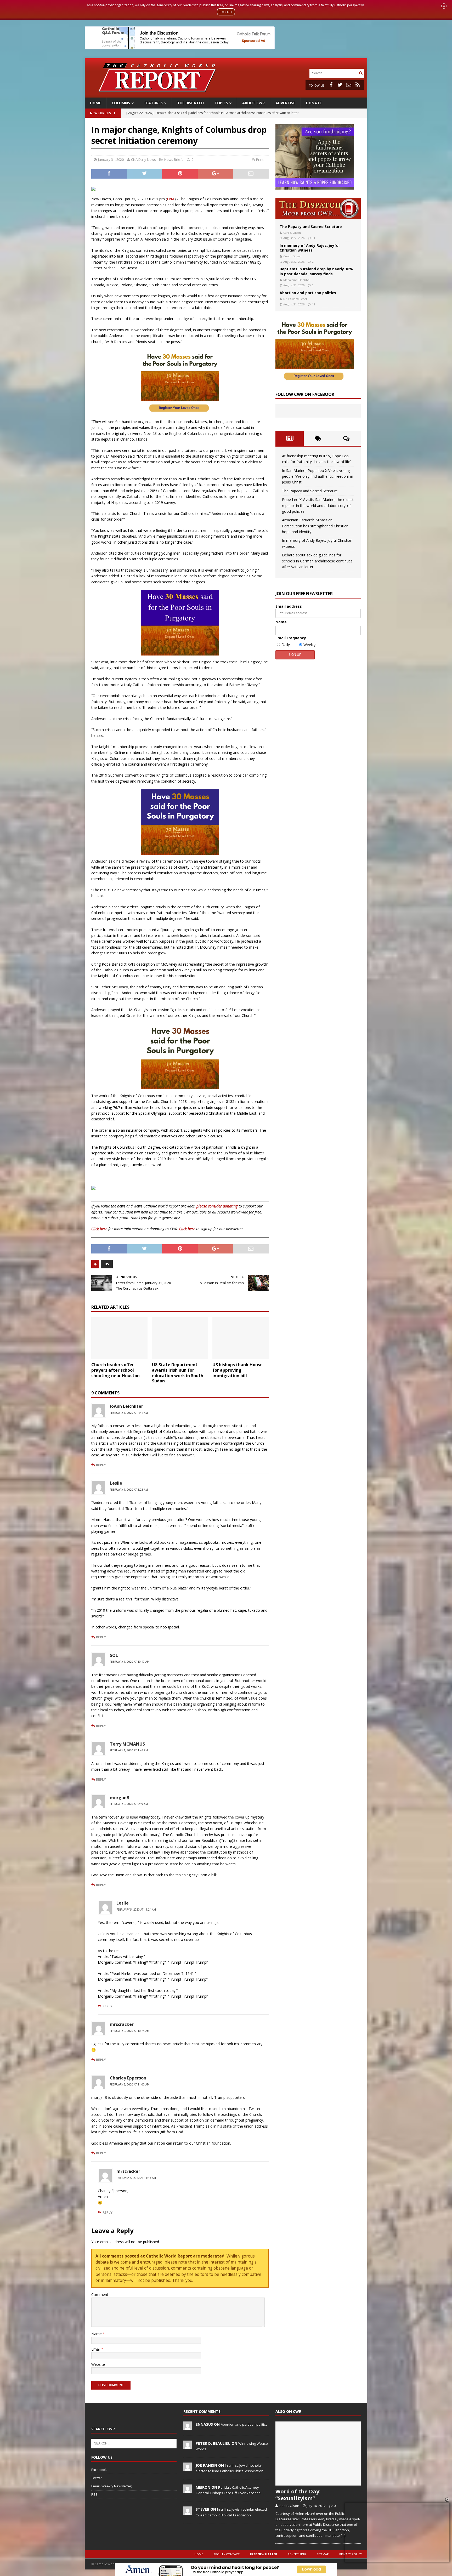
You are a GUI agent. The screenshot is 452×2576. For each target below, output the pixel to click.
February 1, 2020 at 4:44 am (129, 1413)
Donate (314, 103)
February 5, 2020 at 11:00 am (130, 2084)
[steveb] (188, 2512)
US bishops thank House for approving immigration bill (238, 1370)
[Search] (361, 73)
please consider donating (217, 1206)
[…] (343, 2535)
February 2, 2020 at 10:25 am (130, 2031)
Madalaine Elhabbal (297, 280)
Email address (289, 606)
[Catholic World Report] (226, 94)
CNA (171, 199)
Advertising (297, 2554)
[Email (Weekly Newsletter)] (349, 85)
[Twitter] (340, 85)
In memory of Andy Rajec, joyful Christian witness (310, 248)
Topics (221, 103)
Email (96, 2349)
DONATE (226, 12)
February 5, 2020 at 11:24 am (136, 1910)
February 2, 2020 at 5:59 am (129, 1804)
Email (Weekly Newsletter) (112, 2486)
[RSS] (358, 85)
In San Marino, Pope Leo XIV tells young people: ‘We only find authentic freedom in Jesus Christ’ (318, 476)
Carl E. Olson (292, 233)
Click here (99, 1229)
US (107, 1264)
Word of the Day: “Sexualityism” (298, 2495)
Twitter (97, 2478)
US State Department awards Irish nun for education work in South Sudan (178, 1373)
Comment (100, 2295)
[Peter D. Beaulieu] (188, 2446)
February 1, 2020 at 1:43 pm (129, 1750)
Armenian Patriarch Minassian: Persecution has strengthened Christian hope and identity (315, 526)
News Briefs (100, 113)
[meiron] (188, 2490)
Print (260, 159)
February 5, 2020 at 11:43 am (136, 2178)
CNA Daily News (143, 159)
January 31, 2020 (111, 159)
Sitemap (323, 2554)
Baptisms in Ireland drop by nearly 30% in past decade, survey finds (316, 271)
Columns (121, 103)
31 (314, 238)
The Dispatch (190, 103)
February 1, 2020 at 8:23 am (129, 1490)
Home (95, 103)
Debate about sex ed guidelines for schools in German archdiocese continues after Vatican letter (317, 561)
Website (98, 2364)
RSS (94, 2494)
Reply (101, 1465)
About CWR (253, 103)
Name (97, 2334)
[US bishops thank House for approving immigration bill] (241, 1338)
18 (314, 304)
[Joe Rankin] (188, 2468)
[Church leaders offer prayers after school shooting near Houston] (119, 1338)
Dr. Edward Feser (295, 299)
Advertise (285, 103)
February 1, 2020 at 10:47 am (130, 1662)
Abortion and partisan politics (308, 293)
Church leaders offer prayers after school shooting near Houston (117, 1370)
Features (154, 103)
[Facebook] (331, 85)
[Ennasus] (188, 2427)
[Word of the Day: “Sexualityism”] (318, 2454)
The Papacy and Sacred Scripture (311, 227)
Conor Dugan (292, 256)
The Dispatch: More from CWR (318, 209)
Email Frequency (291, 638)
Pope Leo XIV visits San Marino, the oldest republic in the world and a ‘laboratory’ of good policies (318, 505)
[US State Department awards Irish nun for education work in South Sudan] (180, 1338)
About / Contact (227, 2554)
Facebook (99, 2470)
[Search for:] (334, 73)
